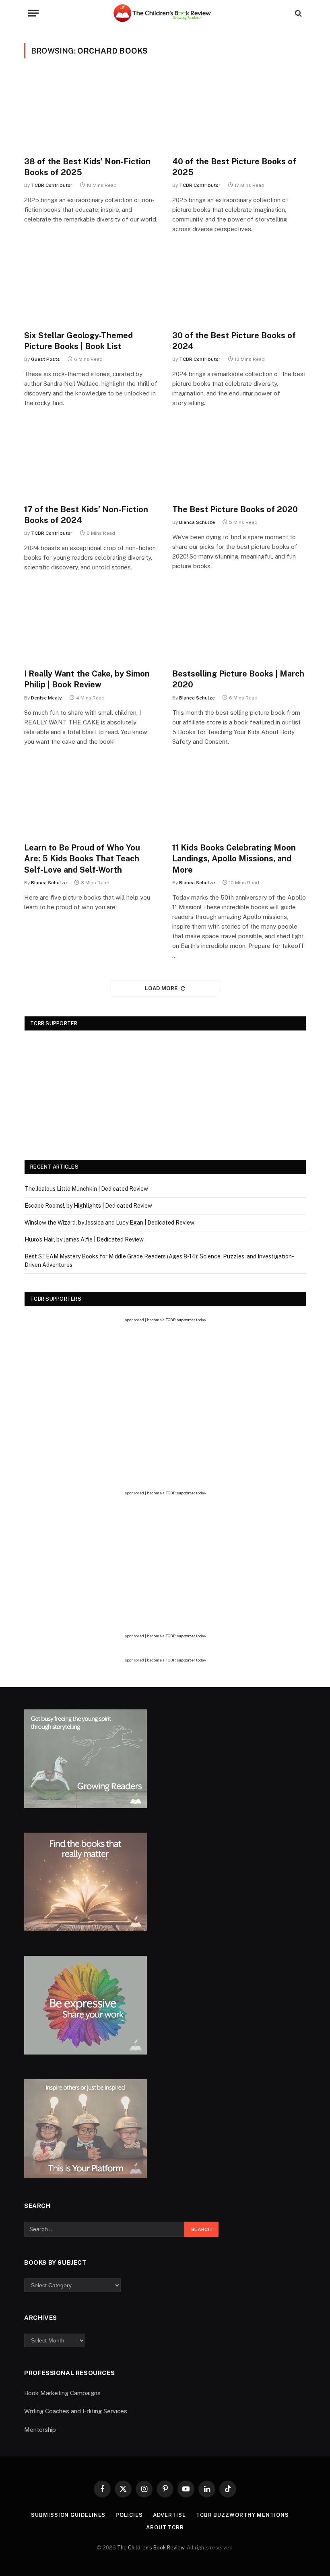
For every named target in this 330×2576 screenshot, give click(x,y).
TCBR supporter (180, 1320)
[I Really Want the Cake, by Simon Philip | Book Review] (91, 624)
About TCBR (165, 2527)
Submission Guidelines (68, 2515)
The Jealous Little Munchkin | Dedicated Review (86, 1189)
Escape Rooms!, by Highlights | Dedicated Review (88, 1206)
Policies (129, 2515)
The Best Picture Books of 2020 (235, 509)
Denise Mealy (46, 698)
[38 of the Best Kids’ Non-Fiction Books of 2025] (91, 112)
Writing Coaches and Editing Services (76, 2411)
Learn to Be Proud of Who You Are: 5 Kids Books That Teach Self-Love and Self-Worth (82, 859)
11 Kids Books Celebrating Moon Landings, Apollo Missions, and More (234, 859)
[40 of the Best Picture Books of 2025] (239, 112)
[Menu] (33, 13)
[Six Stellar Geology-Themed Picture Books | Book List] (91, 286)
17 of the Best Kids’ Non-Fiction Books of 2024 (86, 515)
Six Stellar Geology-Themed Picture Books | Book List (78, 341)
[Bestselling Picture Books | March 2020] (239, 624)
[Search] (298, 13)
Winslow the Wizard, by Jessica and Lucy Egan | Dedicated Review (109, 1223)
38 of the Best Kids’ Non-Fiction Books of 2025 (87, 167)
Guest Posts (45, 359)
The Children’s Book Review (151, 2548)
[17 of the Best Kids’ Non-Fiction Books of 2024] (91, 460)
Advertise (169, 2515)
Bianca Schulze (197, 522)
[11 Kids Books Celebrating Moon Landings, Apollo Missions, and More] (239, 799)
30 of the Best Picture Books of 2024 (234, 341)
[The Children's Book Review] (165, 13)
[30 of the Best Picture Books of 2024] (239, 286)
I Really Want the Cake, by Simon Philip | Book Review (87, 679)
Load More (161, 988)
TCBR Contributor (52, 185)
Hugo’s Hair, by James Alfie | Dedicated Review (84, 1239)
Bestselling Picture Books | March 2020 (238, 679)
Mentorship (40, 2430)
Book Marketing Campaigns (62, 2393)
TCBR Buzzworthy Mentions (242, 2515)
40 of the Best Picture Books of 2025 (234, 167)
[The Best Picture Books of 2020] (239, 460)
